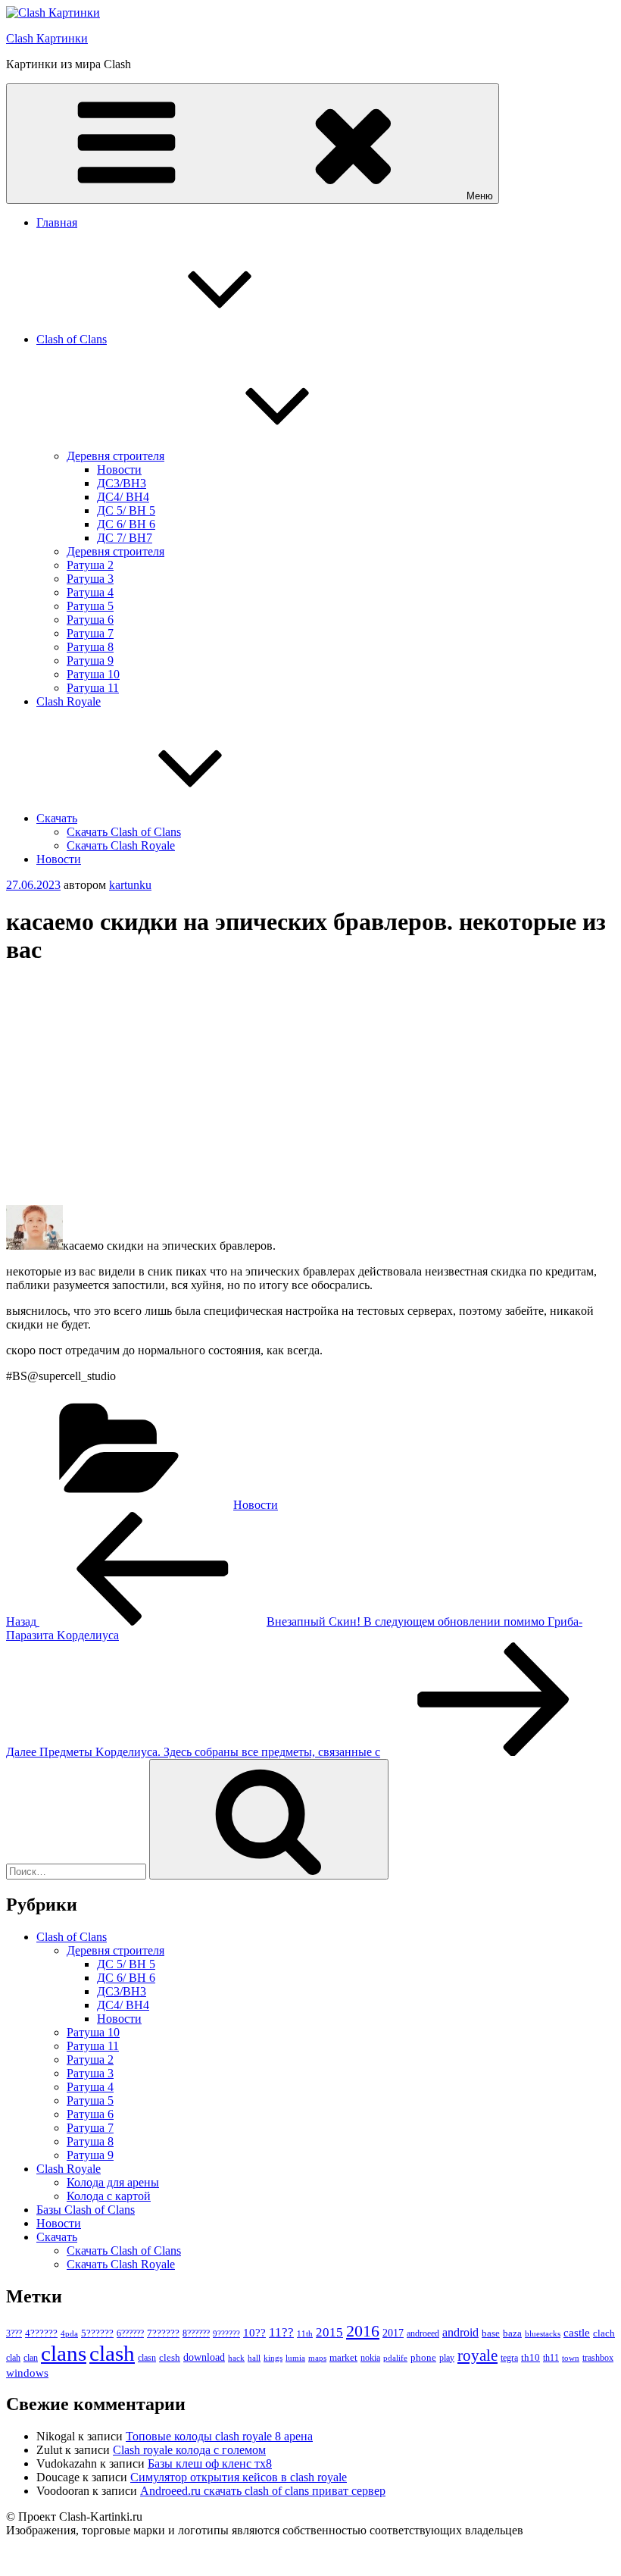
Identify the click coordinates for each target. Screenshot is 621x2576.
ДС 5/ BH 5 (126, 510)
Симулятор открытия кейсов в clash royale (239, 2477)
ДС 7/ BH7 (125, 538)
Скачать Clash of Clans (124, 832)
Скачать (57, 818)
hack (236, 2358)
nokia (370, 2358)
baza (512, 2333)
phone (423, 2357)
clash (112, 2353)
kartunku (130, 885)
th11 (551, 2358)
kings (273, 2358)
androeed (423, 2334)
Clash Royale (69, 701)
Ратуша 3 (90, 579)
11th (305, 2333)
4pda (69, 2333)
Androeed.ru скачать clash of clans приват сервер (263, 2491)
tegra (509, 2358)
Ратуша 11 (93, 688)
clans (64, 2353)
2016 (363, 2331)
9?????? (226, 2333)
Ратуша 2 (90, 565)
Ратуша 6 (90, 620)
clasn (147, 2358)
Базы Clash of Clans (86, 2210)
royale (477, 2355)
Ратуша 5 (90, 606)
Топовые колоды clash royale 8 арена (219, 2436)
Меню (480, 196)
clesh (170, 2358)
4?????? (41, 2333)
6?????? (130, 2333)
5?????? (97, 2333)
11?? (281, 2332)
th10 (531, 2357)
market (343, 2357)
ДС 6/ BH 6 (126, 524)
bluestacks (543, 2333)
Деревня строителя (115, 456)
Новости (119, 470)
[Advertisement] (310, 1087)
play (447, 2358)
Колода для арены (113, 2182)
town (571, 2358)
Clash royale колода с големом (189, 2450)
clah (13, 2358)
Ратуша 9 (90, 660)
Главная (57, 222)
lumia (295, 2358)
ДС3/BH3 (122, 483)
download (204, 2357)
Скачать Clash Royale (121, 845)
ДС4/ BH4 (123, 497)
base (491, 2333)
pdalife (395, 2358)
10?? (254, 2333)
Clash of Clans (72, 339)
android (460, 2332)
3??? (14, 2333)
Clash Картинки (47, 38)
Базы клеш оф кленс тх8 (210, 2463)
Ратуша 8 (90, 647)
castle (577, 2333)
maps (317, 2358)
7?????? (163, 2333)
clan (31, 2358)
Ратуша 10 (93, 674)
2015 (329, 2332)
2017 (393, 2333)
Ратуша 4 (90, 592)
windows (27, 2373)
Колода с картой (109, 2196)
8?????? (196, 2333)
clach (604, 2333)
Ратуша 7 (90, 633)
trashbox (598, 2358)
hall (254, 2358)
